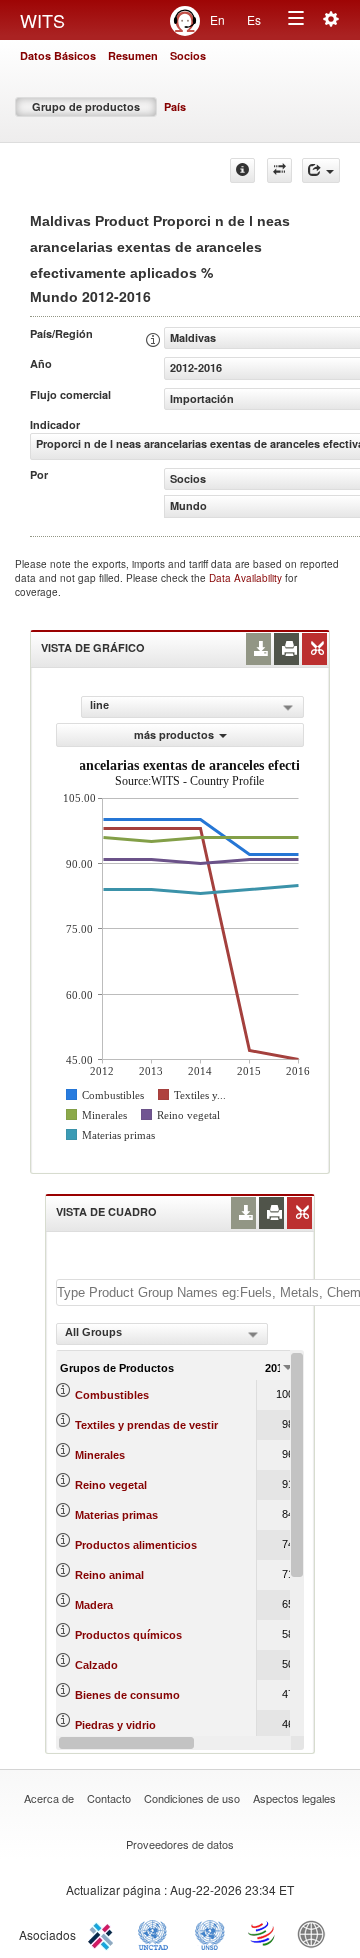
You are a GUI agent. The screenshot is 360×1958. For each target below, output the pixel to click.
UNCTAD (157, 1933)
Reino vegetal (111, 1485)
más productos (174, 734)
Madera (94, 1605)
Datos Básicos (58, 55)
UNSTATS (210, 1933)
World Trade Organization (263, 1933)
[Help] (242, 170)
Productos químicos (128, 1635)
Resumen (133, 55)
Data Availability (247, 578)
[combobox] (162, 1334)
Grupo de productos (86, 106)
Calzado (96, 1665)
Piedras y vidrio (115, 1725)
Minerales (100, 1455)
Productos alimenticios (136, 1545)
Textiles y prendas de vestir (146, 1425)
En (217, 19)
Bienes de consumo (127, 1695)
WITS (42, 20)
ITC (104, 1933)
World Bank (316, 1933)
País (175, 106)
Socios (188, 55)
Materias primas (116, 1515)
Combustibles (112, 1395)
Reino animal (109, 1575)
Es (254, 19)
